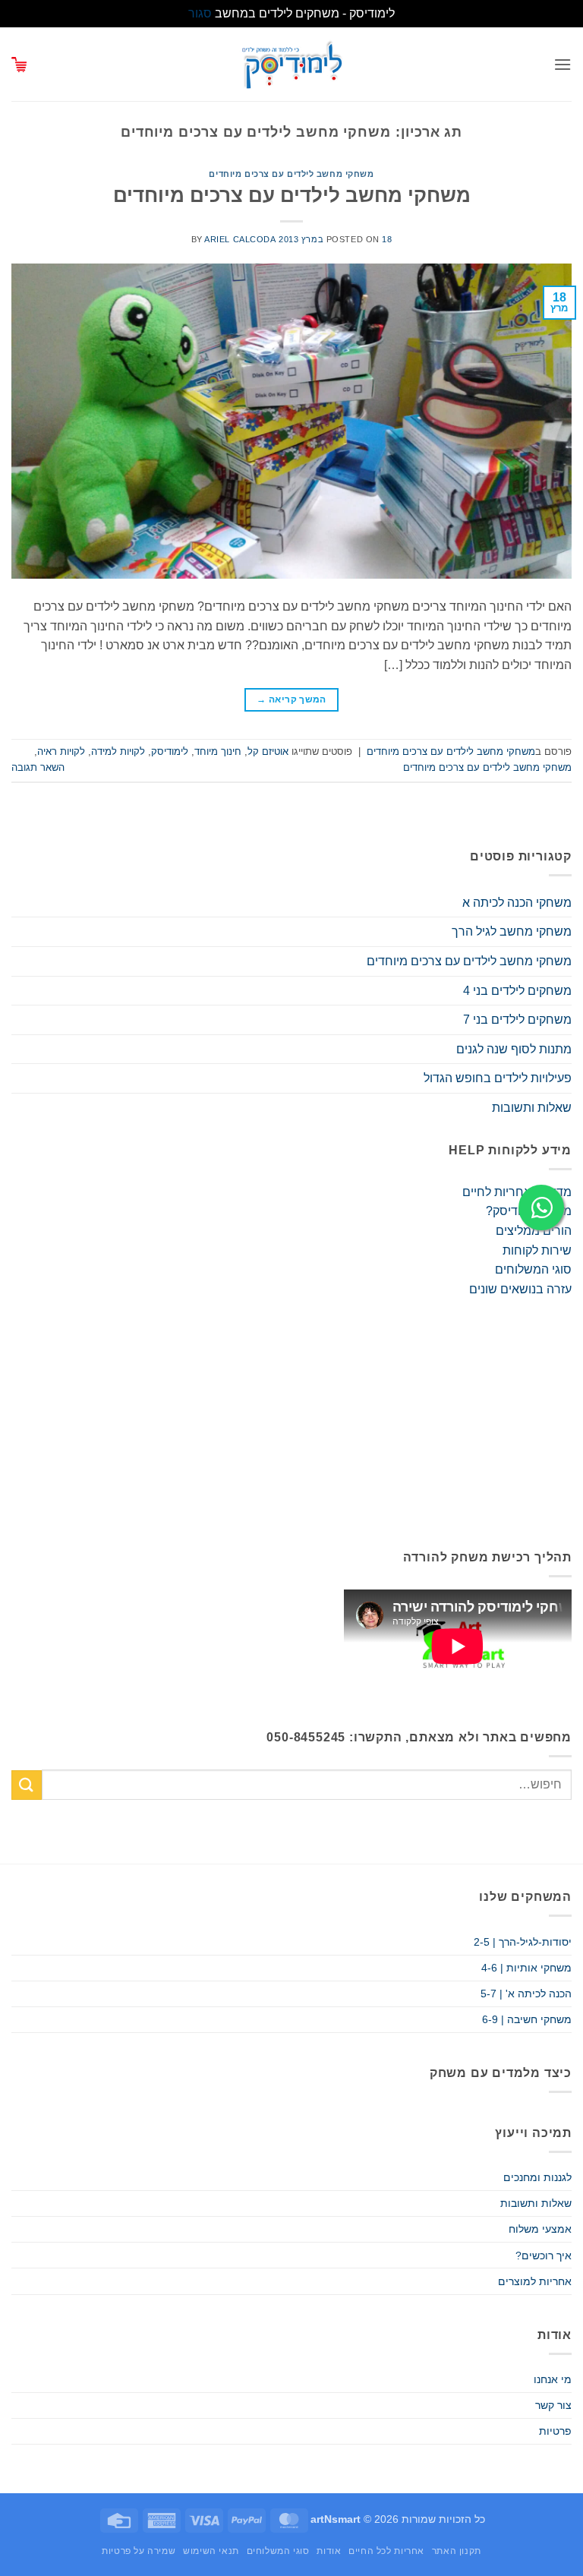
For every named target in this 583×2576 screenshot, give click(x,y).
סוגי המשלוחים (533, 1269)
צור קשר (553, 2405)
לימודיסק (170, 751)
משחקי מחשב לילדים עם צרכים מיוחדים (291, 174)
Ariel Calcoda (240, 239)
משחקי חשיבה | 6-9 (527, 2019)
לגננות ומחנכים (537, 2177)
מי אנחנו (553, 2379)
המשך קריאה (291, 699)
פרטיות (555, 2431)
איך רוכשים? (544, 2256)
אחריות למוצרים (535, 2281)
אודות (329, 2551)
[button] (563, 64)
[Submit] (27, 1785)
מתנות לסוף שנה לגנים (514, 1049)
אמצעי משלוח (540, 2229)
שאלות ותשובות (532, 1108)
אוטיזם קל (268, 751)
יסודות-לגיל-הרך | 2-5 (523, 1942)
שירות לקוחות (537, 1250)
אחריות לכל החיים (386, 2551)
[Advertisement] (291, 1423)
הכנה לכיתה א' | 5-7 (526, 1994)
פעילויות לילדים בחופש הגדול (498, 1078)
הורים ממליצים (534, 1231)
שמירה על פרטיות (139, 2551)
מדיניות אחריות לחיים (517, 1192)
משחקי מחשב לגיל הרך (512, 931)
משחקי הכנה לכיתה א (517, 903)
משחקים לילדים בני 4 (517, 991)
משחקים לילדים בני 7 (517, 1020)
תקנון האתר (457, 2551)
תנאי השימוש (211, 2551)
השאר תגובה (38, 767)
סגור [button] (200, 13)
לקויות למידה (118, 751)
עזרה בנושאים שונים (520, 1289)
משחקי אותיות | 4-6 (526, 1968)
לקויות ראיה (61, 751)
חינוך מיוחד (218, 751)
